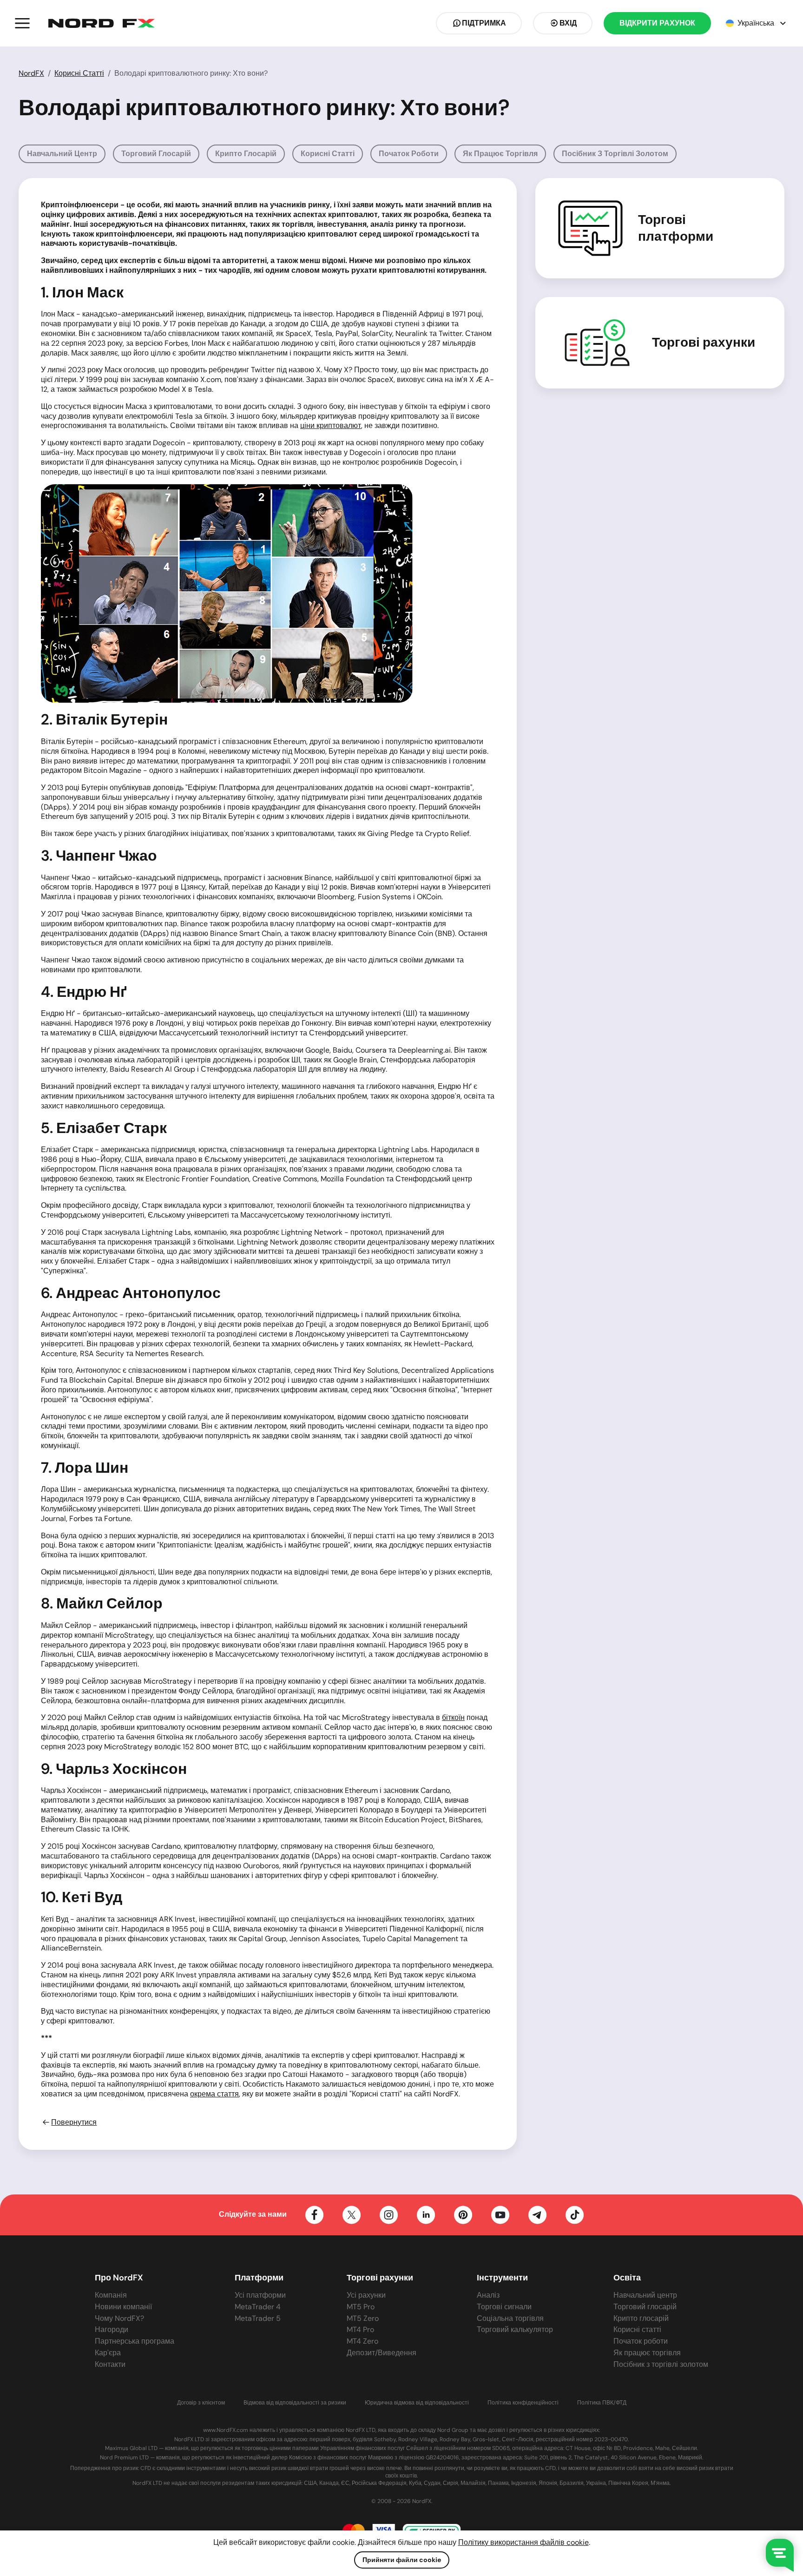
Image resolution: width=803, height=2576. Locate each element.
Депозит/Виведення (382, 2353)
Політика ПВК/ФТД (602, 2403)
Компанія (111, 2295)
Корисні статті (328, 154)
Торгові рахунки (704, 343)
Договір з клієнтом (201, 2403)
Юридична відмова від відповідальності (417, 2403)
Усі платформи (260, 2295)
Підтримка (484, 23)
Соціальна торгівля (510, 2318)
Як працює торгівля (500, 154)
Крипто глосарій (246, 154)
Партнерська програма (135, 2341)
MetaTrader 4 (258, 2307)
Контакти (110, 2364)
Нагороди (112, 2329)
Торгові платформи (676, 228)
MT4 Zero (362, 2341)
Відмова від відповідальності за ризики (295, 2403)
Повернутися (74, 2122)
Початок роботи (409, 154)
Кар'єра (108, 2353)
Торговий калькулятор (515, 2329)
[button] (22, 23)
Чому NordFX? (119, 2318)
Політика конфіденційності (523, 2403)
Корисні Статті (79, 73)
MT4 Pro (360, 2329)
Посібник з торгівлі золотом (615, 154)
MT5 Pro (361, 2307)
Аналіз (488, 2295)
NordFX (31, 73)
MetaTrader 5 (258, 2318)
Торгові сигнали (504, 2307)
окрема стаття (214, 2094)
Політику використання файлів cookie (523, 2542)
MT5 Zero (363, 2318)
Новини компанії (123, 2307)
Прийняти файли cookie (402, 2560)
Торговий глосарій (156, 154)
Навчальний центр (62, 154)
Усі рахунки (366, 2295)
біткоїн (453, 1717)
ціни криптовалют (331, 425)
